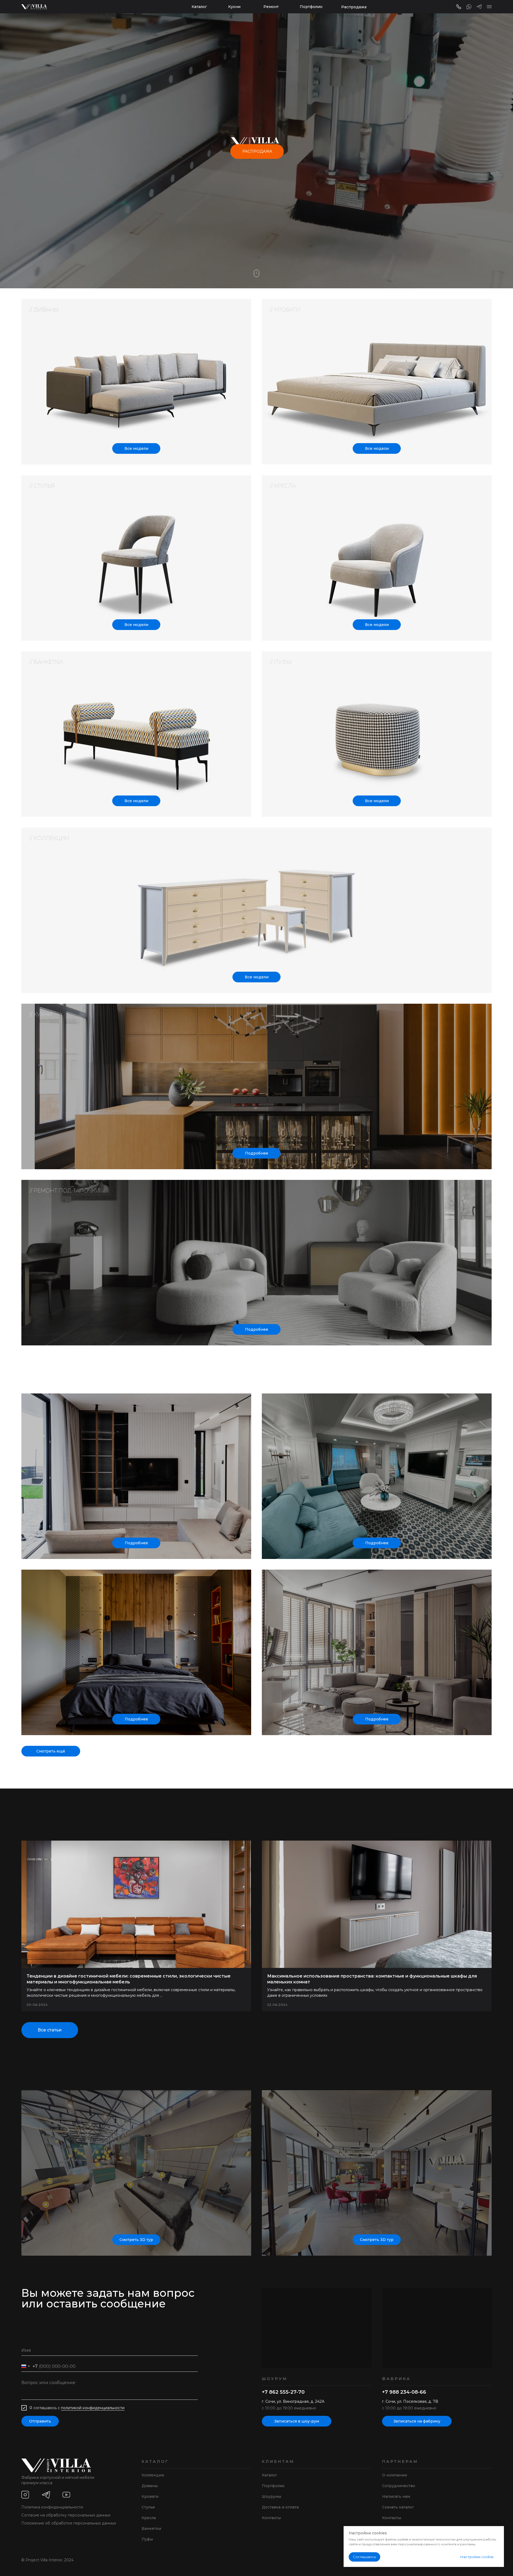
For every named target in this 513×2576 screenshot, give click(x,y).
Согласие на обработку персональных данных (66, 2515)
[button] (489, 7)
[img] (377, 382)
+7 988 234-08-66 (404, 2392)
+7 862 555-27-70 (283, 2392)
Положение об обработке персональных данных (69, 2523)
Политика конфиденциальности (52, 2507)
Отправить (40, 2421)
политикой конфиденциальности (93, 2408)
